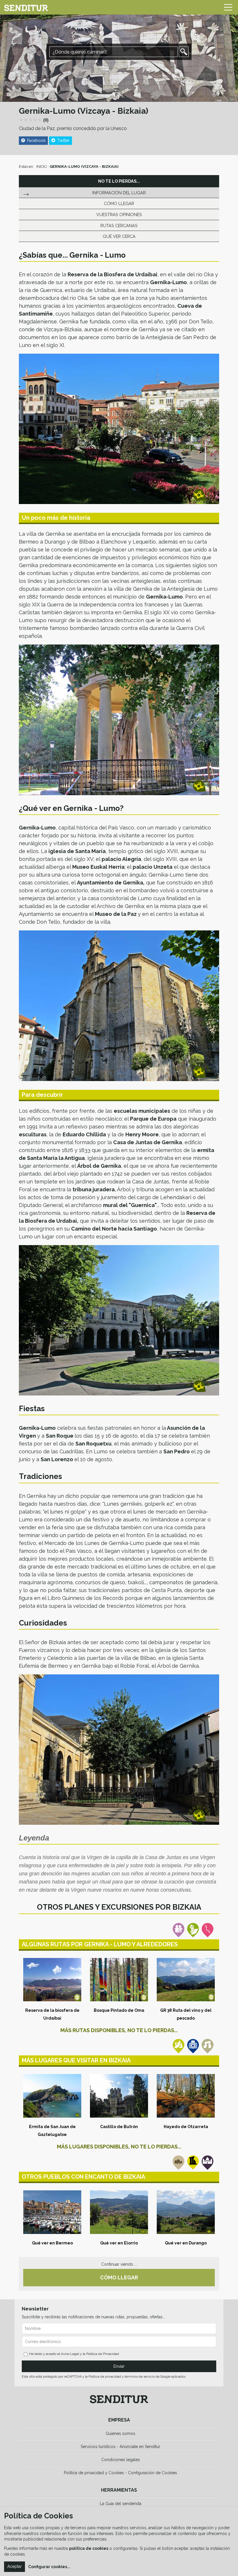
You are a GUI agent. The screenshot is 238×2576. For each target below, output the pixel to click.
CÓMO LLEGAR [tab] (119, 203)
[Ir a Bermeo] (52, 2212)
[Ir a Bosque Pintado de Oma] (119, 1980)
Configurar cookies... (49, 2567)
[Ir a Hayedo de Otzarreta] (186, 2096)
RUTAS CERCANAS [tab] (119, 226)
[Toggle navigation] (228, 7)
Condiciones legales (121, 2460)
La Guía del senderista (121, 2504)
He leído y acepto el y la (74, 2354)
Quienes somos (120, 2433)
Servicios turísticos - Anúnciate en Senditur (120, 2447)
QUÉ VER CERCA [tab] (119, 236)
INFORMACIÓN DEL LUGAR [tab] (119, 193)
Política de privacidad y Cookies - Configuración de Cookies (120, 2473)
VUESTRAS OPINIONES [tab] (119, 214)
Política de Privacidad (103, 2354)
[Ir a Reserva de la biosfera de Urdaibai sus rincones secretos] (52, 1980)
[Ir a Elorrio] (119, 2212)
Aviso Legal (70, 2354)
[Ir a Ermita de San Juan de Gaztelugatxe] (52, 2096)
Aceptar (15, 2566)
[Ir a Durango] (186, 2212)
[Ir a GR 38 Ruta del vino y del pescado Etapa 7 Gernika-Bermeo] (186, 1980)
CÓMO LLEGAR (119, 2277)
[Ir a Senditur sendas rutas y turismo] (26, 7)
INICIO (42, 167)
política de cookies (89, 2548)
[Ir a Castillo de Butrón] (119, 2096)
